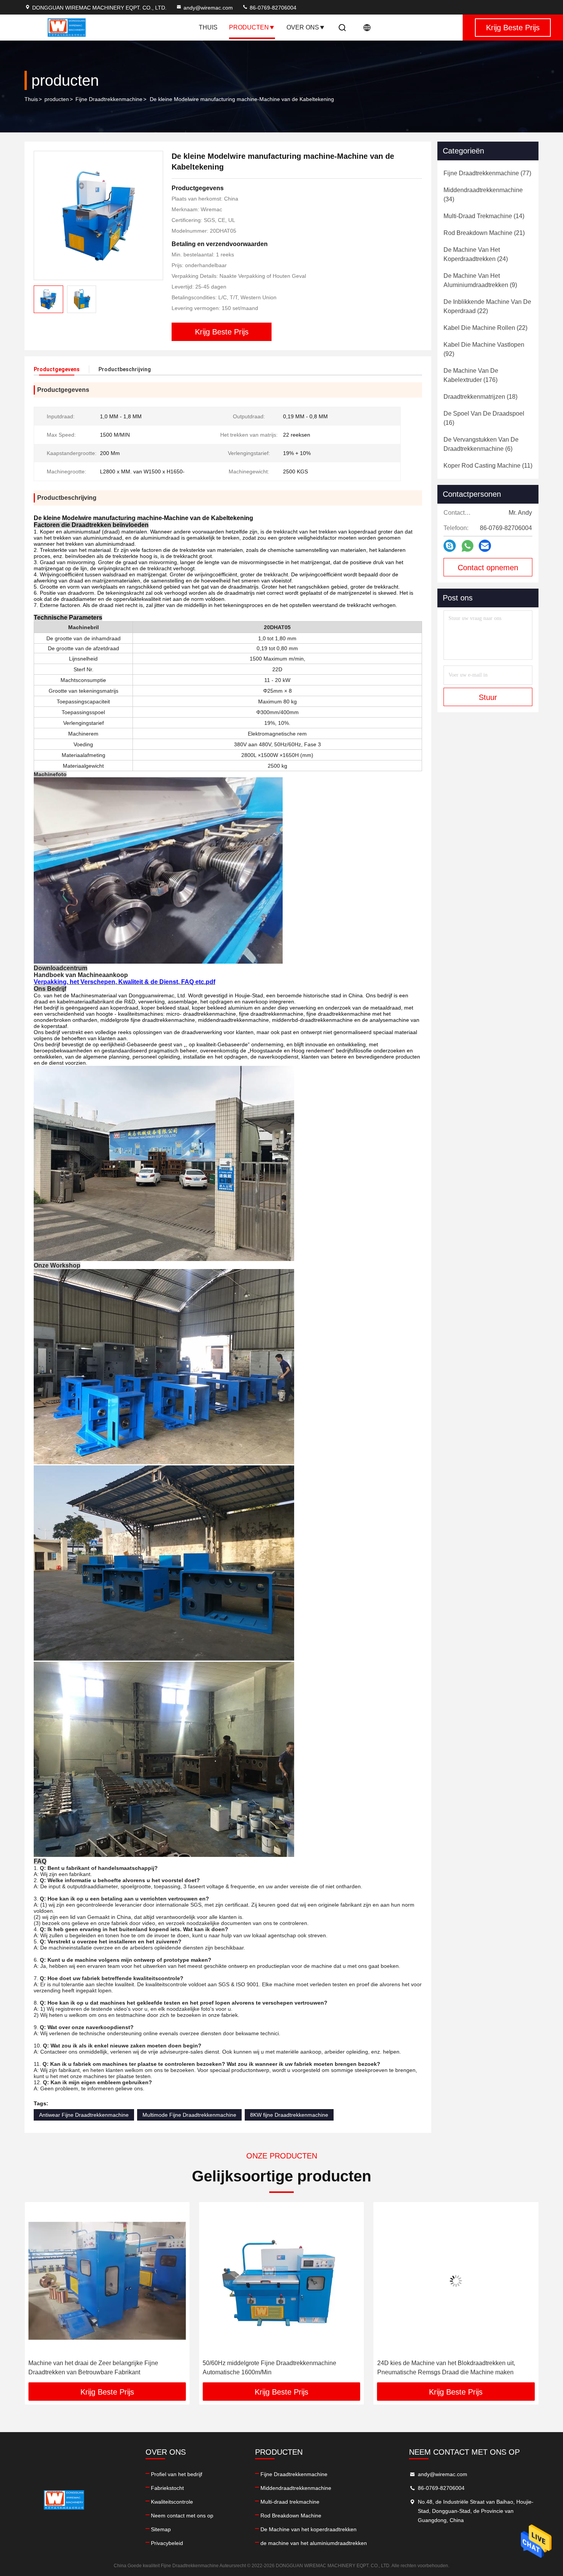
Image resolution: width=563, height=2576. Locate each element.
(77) (487, 173)
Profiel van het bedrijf (177, 2474)
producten (57, 99)
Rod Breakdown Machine (291, 2516)
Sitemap (161, 2529)
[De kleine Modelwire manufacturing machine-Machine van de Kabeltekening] (98, 215)
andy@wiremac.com (208, 8)
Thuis (208, 27)
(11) (488, 466)
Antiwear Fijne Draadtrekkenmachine (84, 2115)
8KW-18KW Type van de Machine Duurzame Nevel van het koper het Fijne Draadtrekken (453, 2368)
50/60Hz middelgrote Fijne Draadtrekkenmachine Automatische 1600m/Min (95, 2368)
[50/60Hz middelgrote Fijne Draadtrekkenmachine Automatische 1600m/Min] (107, 2281)
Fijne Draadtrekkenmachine (109, 99)
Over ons (303, 27)
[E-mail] (485, 546)
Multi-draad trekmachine (290, 2502)
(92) (484, 349)
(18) (480, 397)
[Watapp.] (467, 546)
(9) (480, 280)
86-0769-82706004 (272, 8)
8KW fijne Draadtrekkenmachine (289, 2115)
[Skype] (450, 546)
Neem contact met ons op (182, 2516)
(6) (481, 444)
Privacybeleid (167, 2543)
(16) (484, 418)
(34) (483, 195)
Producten (249, 27)
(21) (484, 233)
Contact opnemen (488, 568)
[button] (38, 2295)
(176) (471, 375)
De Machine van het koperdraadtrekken (309, 2529)
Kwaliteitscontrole (172, 2502)
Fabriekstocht (167, 2488)
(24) (476, 254)
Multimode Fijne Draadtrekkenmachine (189, 2115)
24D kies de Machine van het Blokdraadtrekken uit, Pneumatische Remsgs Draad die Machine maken (272, 2368)
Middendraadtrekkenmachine (296, 2488)
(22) (487, 306)
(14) (484, 216)
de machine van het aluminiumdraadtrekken (314, 2543)
